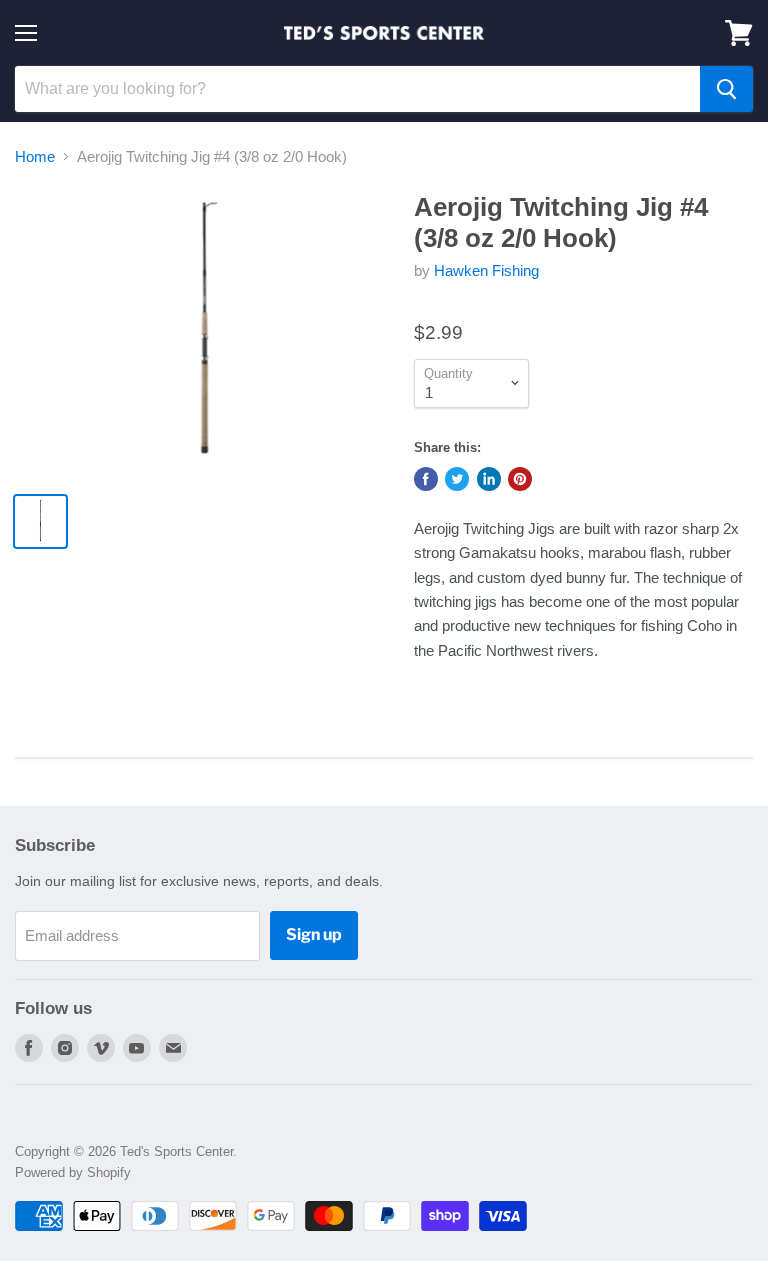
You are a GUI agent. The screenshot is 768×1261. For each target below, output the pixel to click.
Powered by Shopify (73, 1172)
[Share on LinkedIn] (489, 479)
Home (35, 156)
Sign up (314, 934)
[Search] (726, 89)
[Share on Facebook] (426, 479)
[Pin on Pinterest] (520, 479)
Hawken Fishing (486, 270)
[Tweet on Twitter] (457, 479)
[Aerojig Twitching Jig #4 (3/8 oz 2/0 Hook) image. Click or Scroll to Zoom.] (205, 334)
